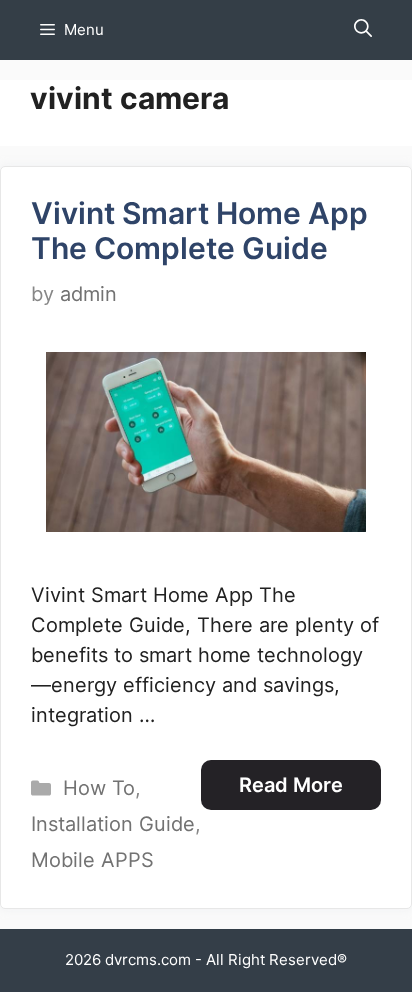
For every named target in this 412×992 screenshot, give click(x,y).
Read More (291, 785)
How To (99, 788)
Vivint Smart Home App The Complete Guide (199, 230)
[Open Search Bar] (363, 30)
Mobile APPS (92, 860)
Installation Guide (113, 824)
